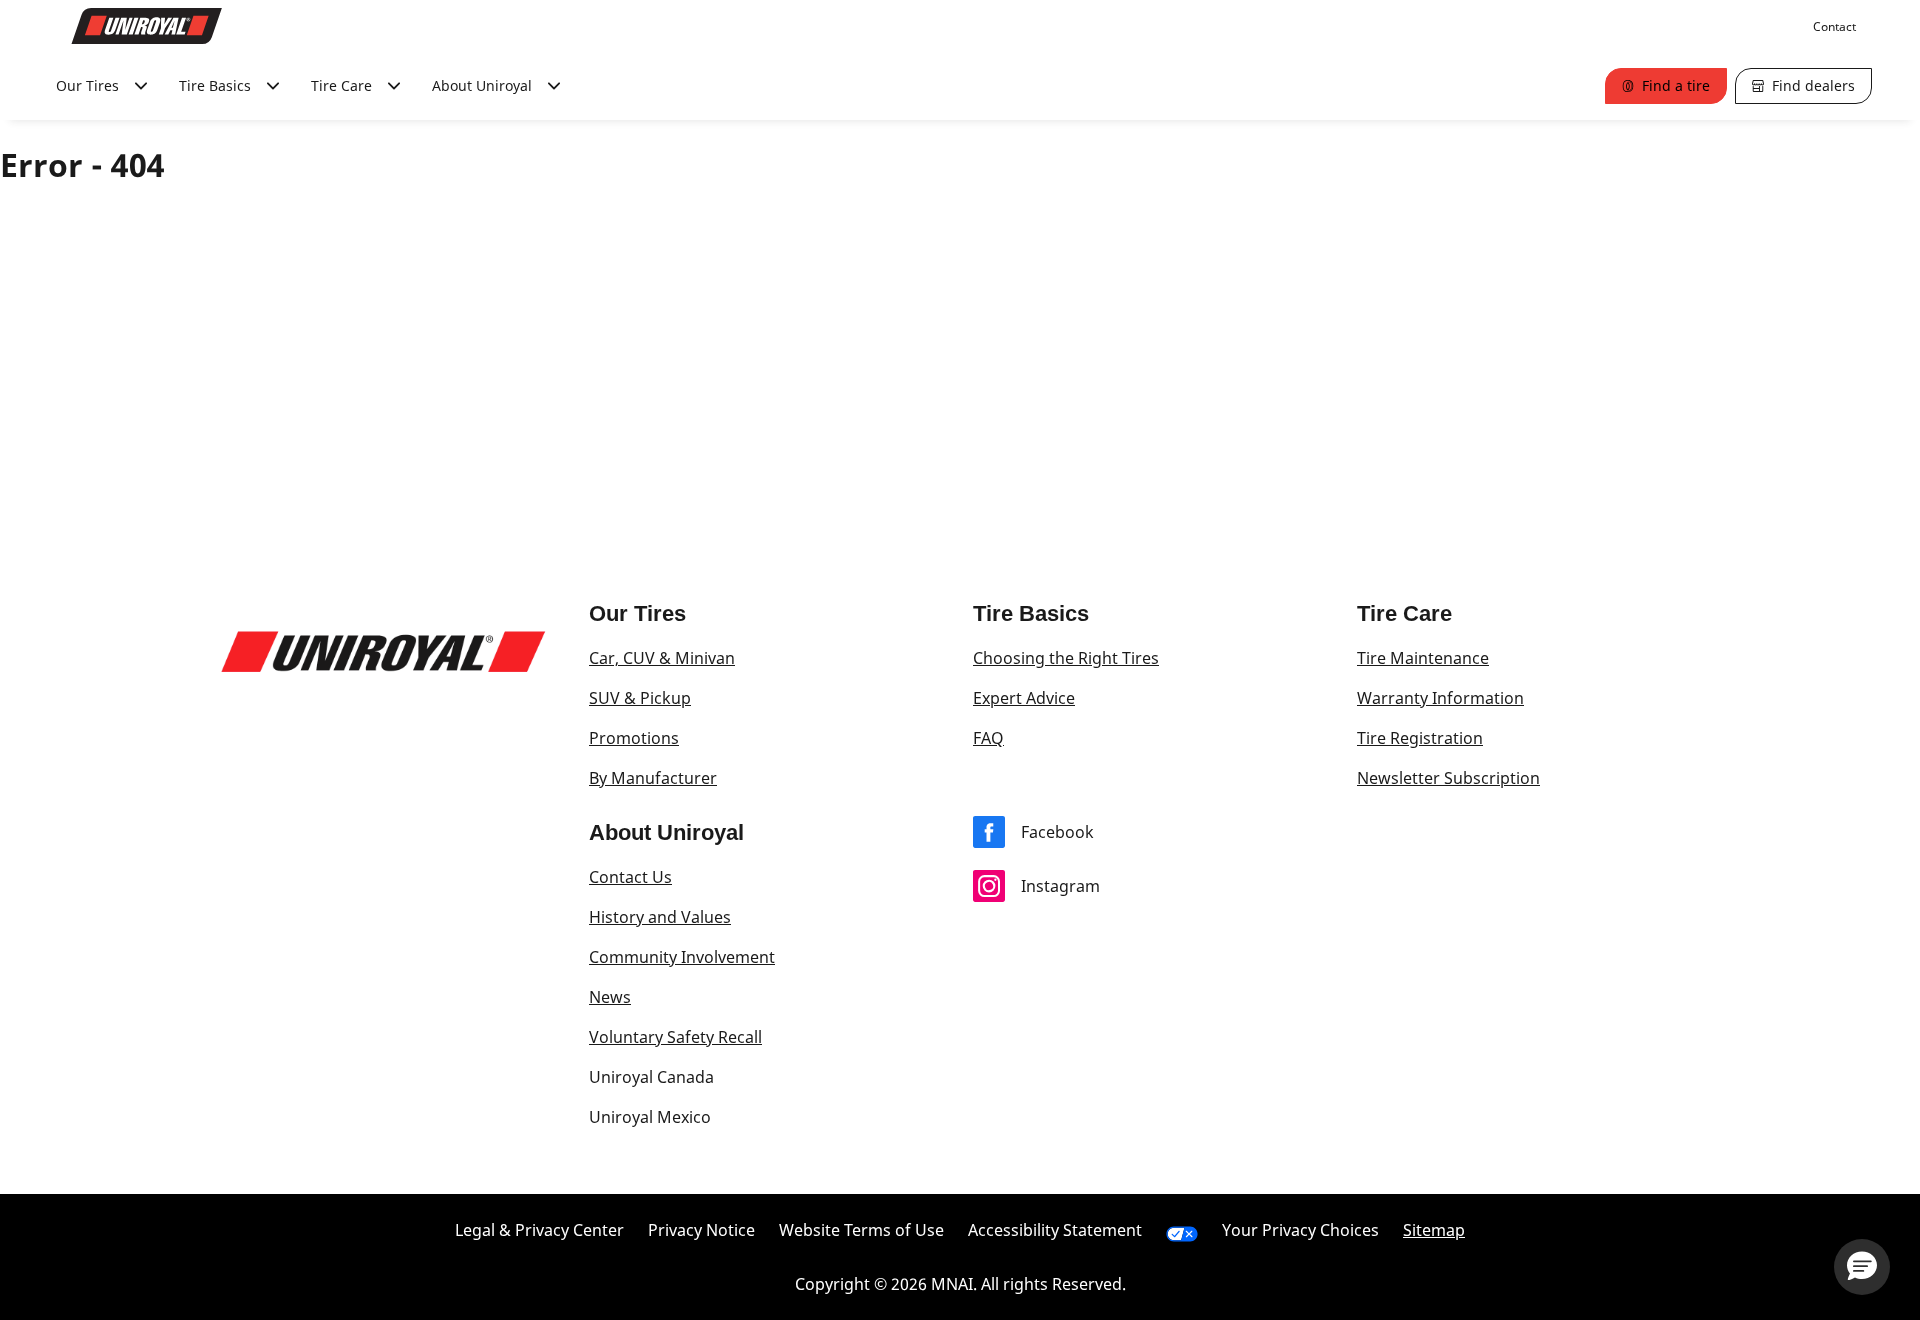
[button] (1862, 1267)
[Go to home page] (147, 26)
